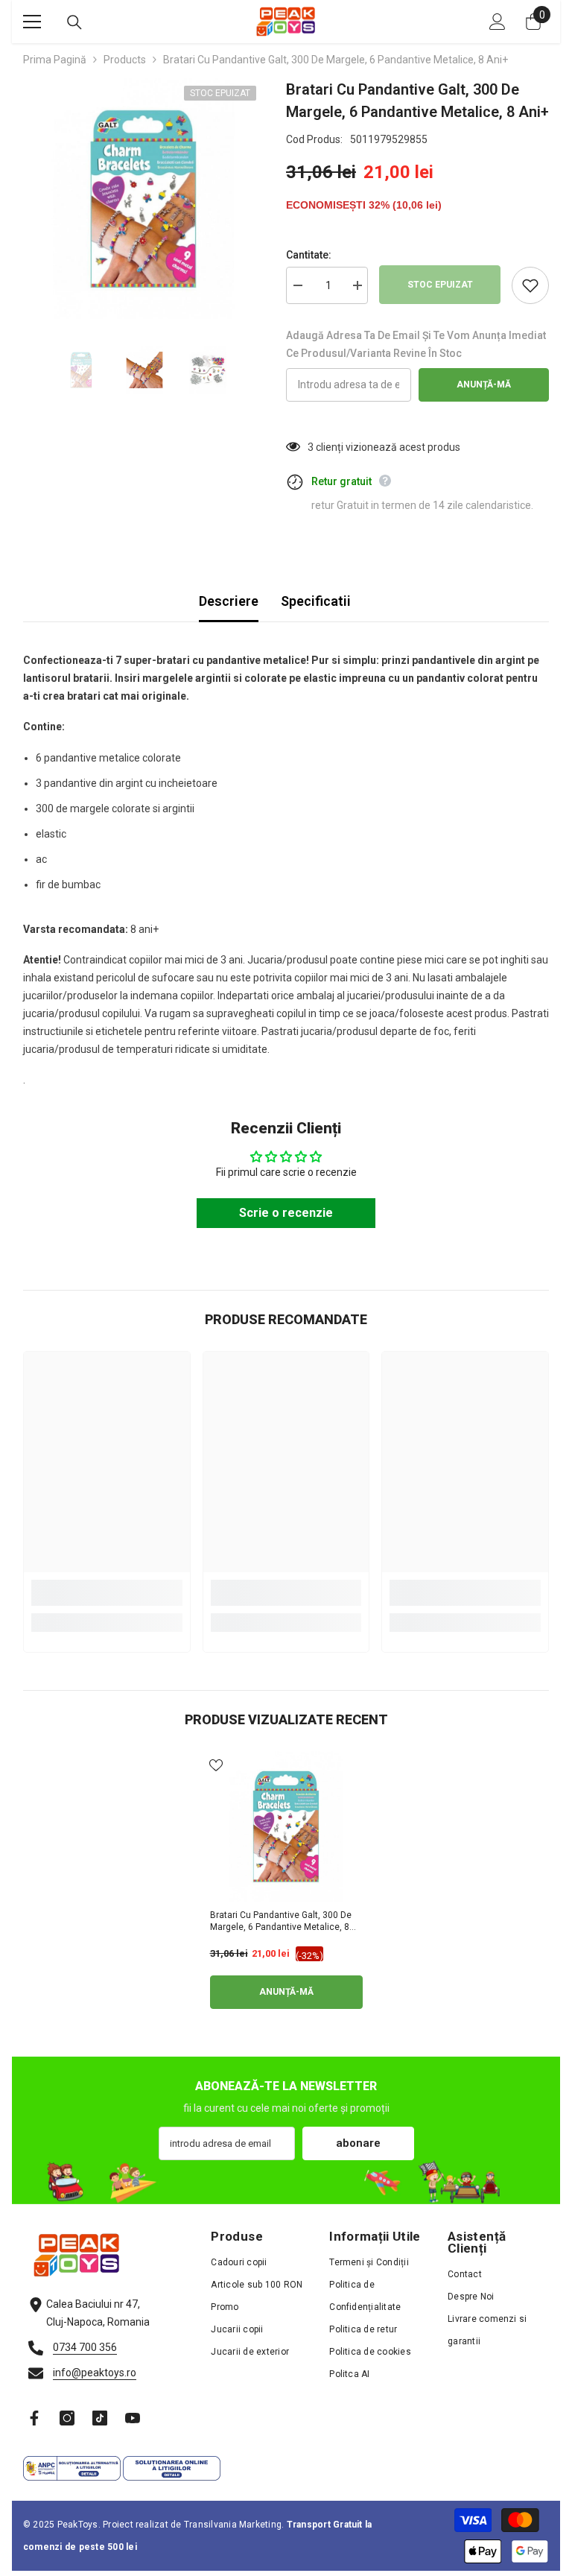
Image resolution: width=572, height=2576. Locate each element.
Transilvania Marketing (233, 2525)
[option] (143, 199)
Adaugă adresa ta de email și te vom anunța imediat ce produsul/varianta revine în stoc (416, 344)
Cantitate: (309, 255)
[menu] (32, 22)
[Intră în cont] (498, 22)
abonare (358, 2143)
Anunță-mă (484, 384)
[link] (107, 1593)
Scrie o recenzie (286, 1213)
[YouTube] (133, 2418)
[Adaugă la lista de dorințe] (530, 285)
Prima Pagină (55, 60)
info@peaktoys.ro (95, 2373)
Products (125, 60)
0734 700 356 (85, 2347)
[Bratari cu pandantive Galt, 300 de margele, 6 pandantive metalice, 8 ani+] (286, 1827)
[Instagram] (67, 2418)
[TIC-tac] (100, 2418)
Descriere (229, 601)
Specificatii (316, 601)
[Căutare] (74, 22)
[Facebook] (34, 2418)
